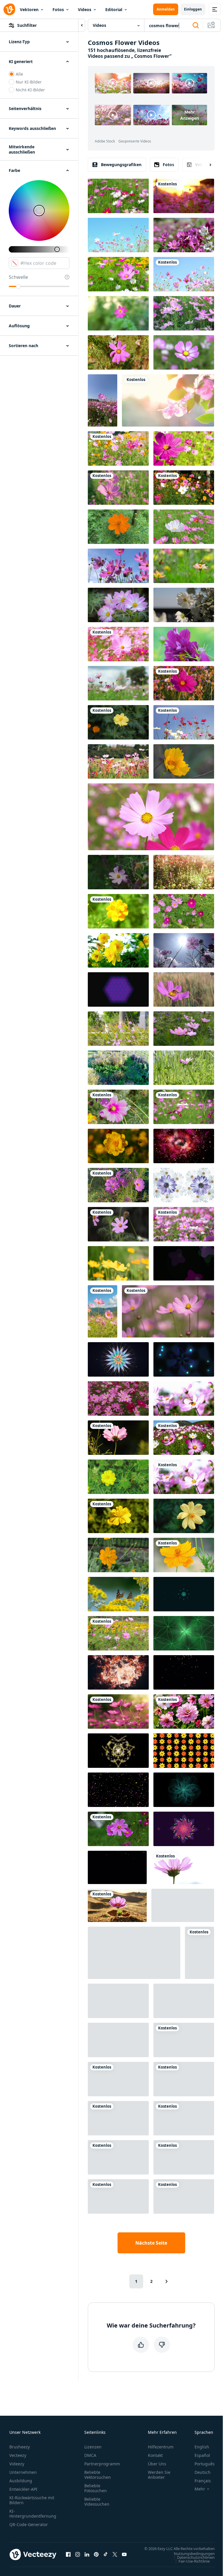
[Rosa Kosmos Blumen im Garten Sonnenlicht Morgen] (103, 400)
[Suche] (196, 25)
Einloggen (193, 9)
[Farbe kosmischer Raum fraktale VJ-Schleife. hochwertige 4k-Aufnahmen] (118, 2001)
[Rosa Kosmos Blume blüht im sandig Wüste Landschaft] (117, 1905)
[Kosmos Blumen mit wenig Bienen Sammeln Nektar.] (118, 1107)
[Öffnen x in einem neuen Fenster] (115, 2554)
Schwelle (18, 277)
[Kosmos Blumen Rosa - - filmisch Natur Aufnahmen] (118, 1029)
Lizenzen (93, 2447)
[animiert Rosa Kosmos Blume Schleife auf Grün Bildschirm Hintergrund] (118, 2079)
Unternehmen (23, 2472)
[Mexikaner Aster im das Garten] (118, 911)
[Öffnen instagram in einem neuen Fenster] (78, 2554)
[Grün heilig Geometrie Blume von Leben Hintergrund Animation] (184, 1633)
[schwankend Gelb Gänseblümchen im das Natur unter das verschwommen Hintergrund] (134, 1953)
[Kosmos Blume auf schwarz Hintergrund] (184, 2157)
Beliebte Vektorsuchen (98, 2475)
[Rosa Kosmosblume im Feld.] (184, 235)
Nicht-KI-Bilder (30, 90)
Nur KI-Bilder (29, 82)
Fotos (58, 9)
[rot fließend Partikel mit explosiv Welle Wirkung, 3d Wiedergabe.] (118, 1672)
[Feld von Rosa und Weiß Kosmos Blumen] (184, 527)
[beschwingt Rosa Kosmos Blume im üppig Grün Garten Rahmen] (118, 352)
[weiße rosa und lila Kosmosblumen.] (184, 722)
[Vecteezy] (9, 9)
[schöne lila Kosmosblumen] (184, 274)
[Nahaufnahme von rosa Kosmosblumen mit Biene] (184, 1399)
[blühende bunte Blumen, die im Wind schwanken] (118, 448)
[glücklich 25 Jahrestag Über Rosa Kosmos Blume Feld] (184, 2040)
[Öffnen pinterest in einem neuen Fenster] (96, 2554)
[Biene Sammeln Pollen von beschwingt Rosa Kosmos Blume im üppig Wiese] (184, 989)
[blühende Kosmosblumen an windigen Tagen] (118, 1399)
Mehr (200, 2489)
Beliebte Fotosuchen (96, 2488)
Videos (85, 9)
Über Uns (157, 2464)
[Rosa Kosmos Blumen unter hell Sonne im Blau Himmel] (118, 2157)
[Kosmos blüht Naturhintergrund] (118, 2118)
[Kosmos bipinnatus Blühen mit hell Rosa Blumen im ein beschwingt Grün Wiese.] (118, 1224)
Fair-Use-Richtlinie (194, 2561)
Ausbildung (21, 2481)
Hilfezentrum (161, 2447)
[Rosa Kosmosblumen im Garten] (184, 1029)
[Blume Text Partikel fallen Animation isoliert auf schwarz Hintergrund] (118, 1790)
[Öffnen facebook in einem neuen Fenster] (68, 2554)
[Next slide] (205, 165)
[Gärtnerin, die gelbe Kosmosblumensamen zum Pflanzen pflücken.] (184, 2118)
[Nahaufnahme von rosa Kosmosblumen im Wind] (184, 1477)
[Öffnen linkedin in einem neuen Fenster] (87, 2554)
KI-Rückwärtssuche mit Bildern (32, 2500)
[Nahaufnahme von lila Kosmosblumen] (184, 196)
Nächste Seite (151, 2243)
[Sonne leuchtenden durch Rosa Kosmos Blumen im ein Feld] (184, 950)
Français (203, 2481)
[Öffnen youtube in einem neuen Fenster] (124, 2554)
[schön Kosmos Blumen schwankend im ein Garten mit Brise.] (184, 2079)
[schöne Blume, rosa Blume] (184, 683)
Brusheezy (20, 2447)
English (202, 2447)
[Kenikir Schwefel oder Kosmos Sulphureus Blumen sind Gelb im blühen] (118, 1516)
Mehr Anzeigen (190, 115)
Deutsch (203, 2472)
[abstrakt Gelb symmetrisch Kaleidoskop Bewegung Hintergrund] (118, 1751)
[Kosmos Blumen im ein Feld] (168, 1311)
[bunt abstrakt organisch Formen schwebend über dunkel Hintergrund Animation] (184, 1263)
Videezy (17, 2464)
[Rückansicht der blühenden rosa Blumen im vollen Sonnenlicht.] (183, 1867)
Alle (19, 74)
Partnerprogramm (102, 2464)
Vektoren (29, 9)
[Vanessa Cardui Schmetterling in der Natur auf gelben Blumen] (118, 1594)
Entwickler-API (23, 2489)
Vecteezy (18, 2455)
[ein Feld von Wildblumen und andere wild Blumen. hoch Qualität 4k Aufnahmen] (118, 872)
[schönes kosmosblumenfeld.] (184, 1107)
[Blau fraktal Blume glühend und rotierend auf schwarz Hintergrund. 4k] (184, 1790)
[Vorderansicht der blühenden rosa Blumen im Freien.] (151, 817)
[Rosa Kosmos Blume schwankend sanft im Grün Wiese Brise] (184, 1068)
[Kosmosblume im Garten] (184, 313)
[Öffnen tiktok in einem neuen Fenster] (106, 2554)
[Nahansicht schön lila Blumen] (118, 1829)
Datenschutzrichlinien (196, 2557)
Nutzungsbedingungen (194, 2553)
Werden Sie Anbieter (159, 2475)
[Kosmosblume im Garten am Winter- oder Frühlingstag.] (118, 605)
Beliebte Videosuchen (97, 2502)
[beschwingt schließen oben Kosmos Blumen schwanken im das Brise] (184, 448)
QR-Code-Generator (29, 2524)
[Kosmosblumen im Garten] (184, 911)
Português (205, 2464)
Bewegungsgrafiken (121, 165)
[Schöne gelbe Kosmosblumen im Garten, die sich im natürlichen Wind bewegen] (118, 1477)
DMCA (90, 2455)
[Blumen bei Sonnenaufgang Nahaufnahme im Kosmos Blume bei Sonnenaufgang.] (168, 400)
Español (202, 2455)
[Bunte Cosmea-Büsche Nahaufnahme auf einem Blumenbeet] (118, 1185)
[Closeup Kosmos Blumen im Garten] (118, 274)
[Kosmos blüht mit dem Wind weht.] (118, 1263)
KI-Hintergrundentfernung (33, 2514)
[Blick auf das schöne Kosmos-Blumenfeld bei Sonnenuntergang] (184, 872)
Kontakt (155, 2455)
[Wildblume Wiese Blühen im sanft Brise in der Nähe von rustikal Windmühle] (184, 2001)
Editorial (114, 9)
